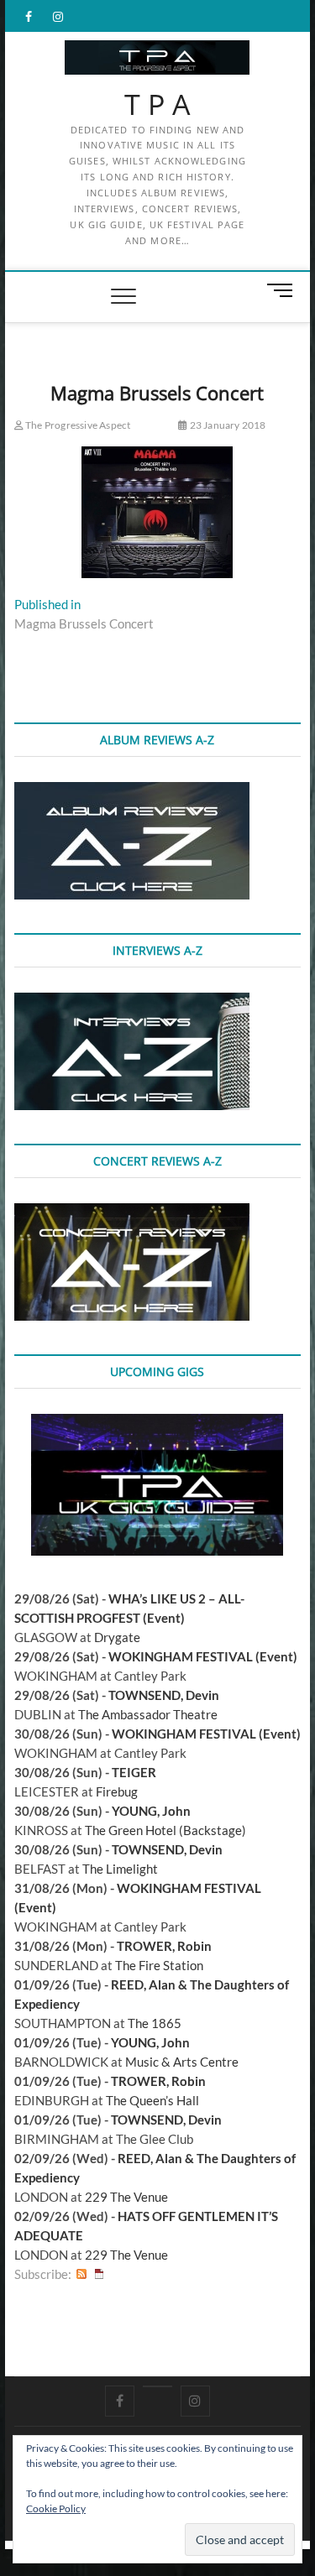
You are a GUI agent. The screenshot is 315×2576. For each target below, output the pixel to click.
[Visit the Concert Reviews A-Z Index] (132, 1212)
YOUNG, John (151, 1811)
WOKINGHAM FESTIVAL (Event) (203, 1656)
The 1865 (155, 2023)
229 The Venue (126, 2197)
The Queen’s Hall (152, 2100)
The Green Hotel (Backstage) (165, 1830)
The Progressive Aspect (77, 425)
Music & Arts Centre (182, 2062)
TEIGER (134, 1772)
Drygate (117, 1637)
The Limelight (120, 1869)
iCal (99, 2274)
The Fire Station (159, 1965)
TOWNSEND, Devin (164, 1695)
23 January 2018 (226, 425)
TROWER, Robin (164, 1946)
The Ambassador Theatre (148, 1714)
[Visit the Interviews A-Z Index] (132, 1002)
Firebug (117, 1791)
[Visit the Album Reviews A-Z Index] (132, 791)
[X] (157, 2386)
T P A (157, 105)
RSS (81, 2274)
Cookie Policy (56, 2508)
